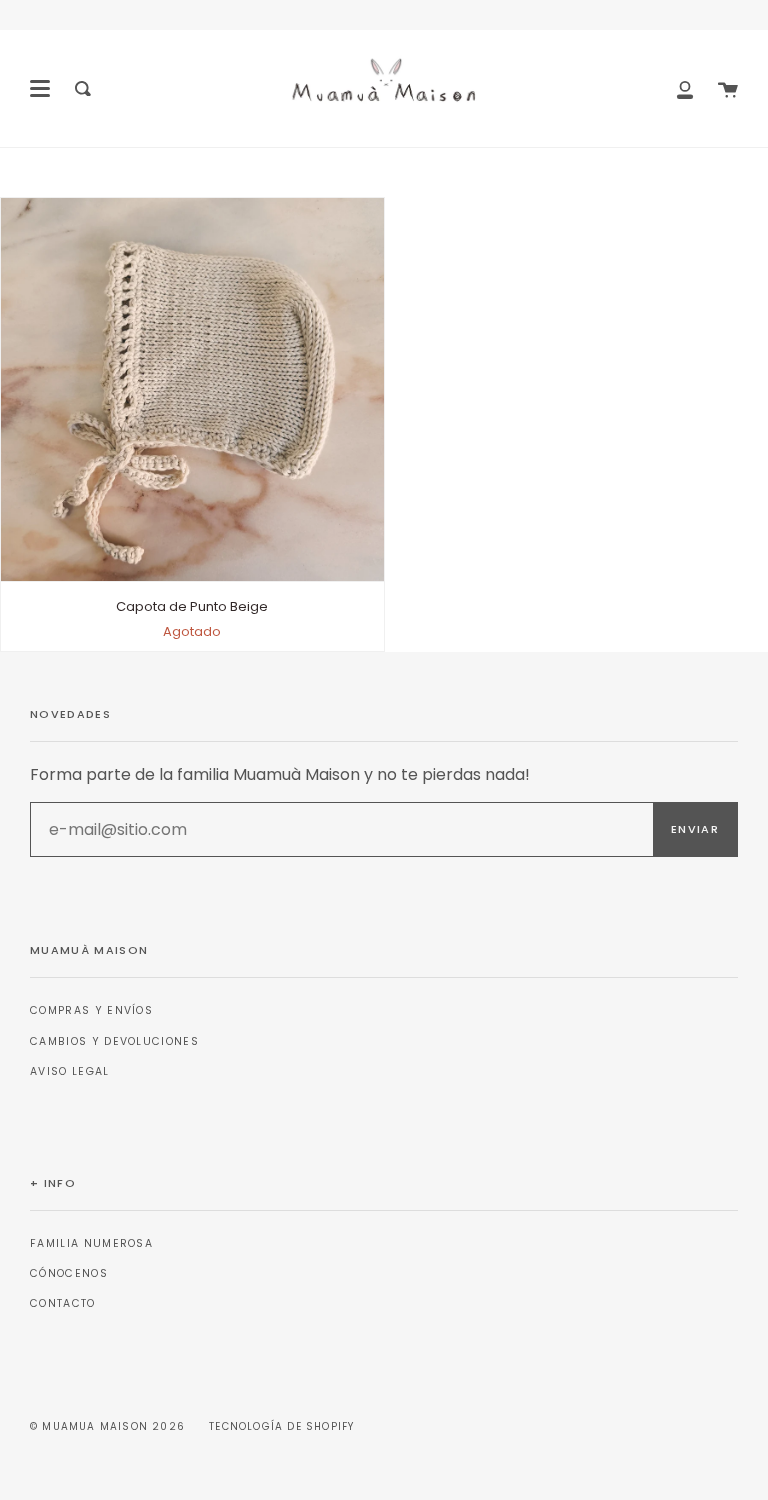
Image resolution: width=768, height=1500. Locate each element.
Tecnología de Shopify (281, 1426)
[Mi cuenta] (685, 88)
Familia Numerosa (91, 1243)
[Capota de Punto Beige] (192, 389)
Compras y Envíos (91, 1010)
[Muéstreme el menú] (40, 89)
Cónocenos (69, 1273)
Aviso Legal (70, 1071)
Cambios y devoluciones (114, 1041)
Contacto (63, 1303)
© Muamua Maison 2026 (107, 1426)
